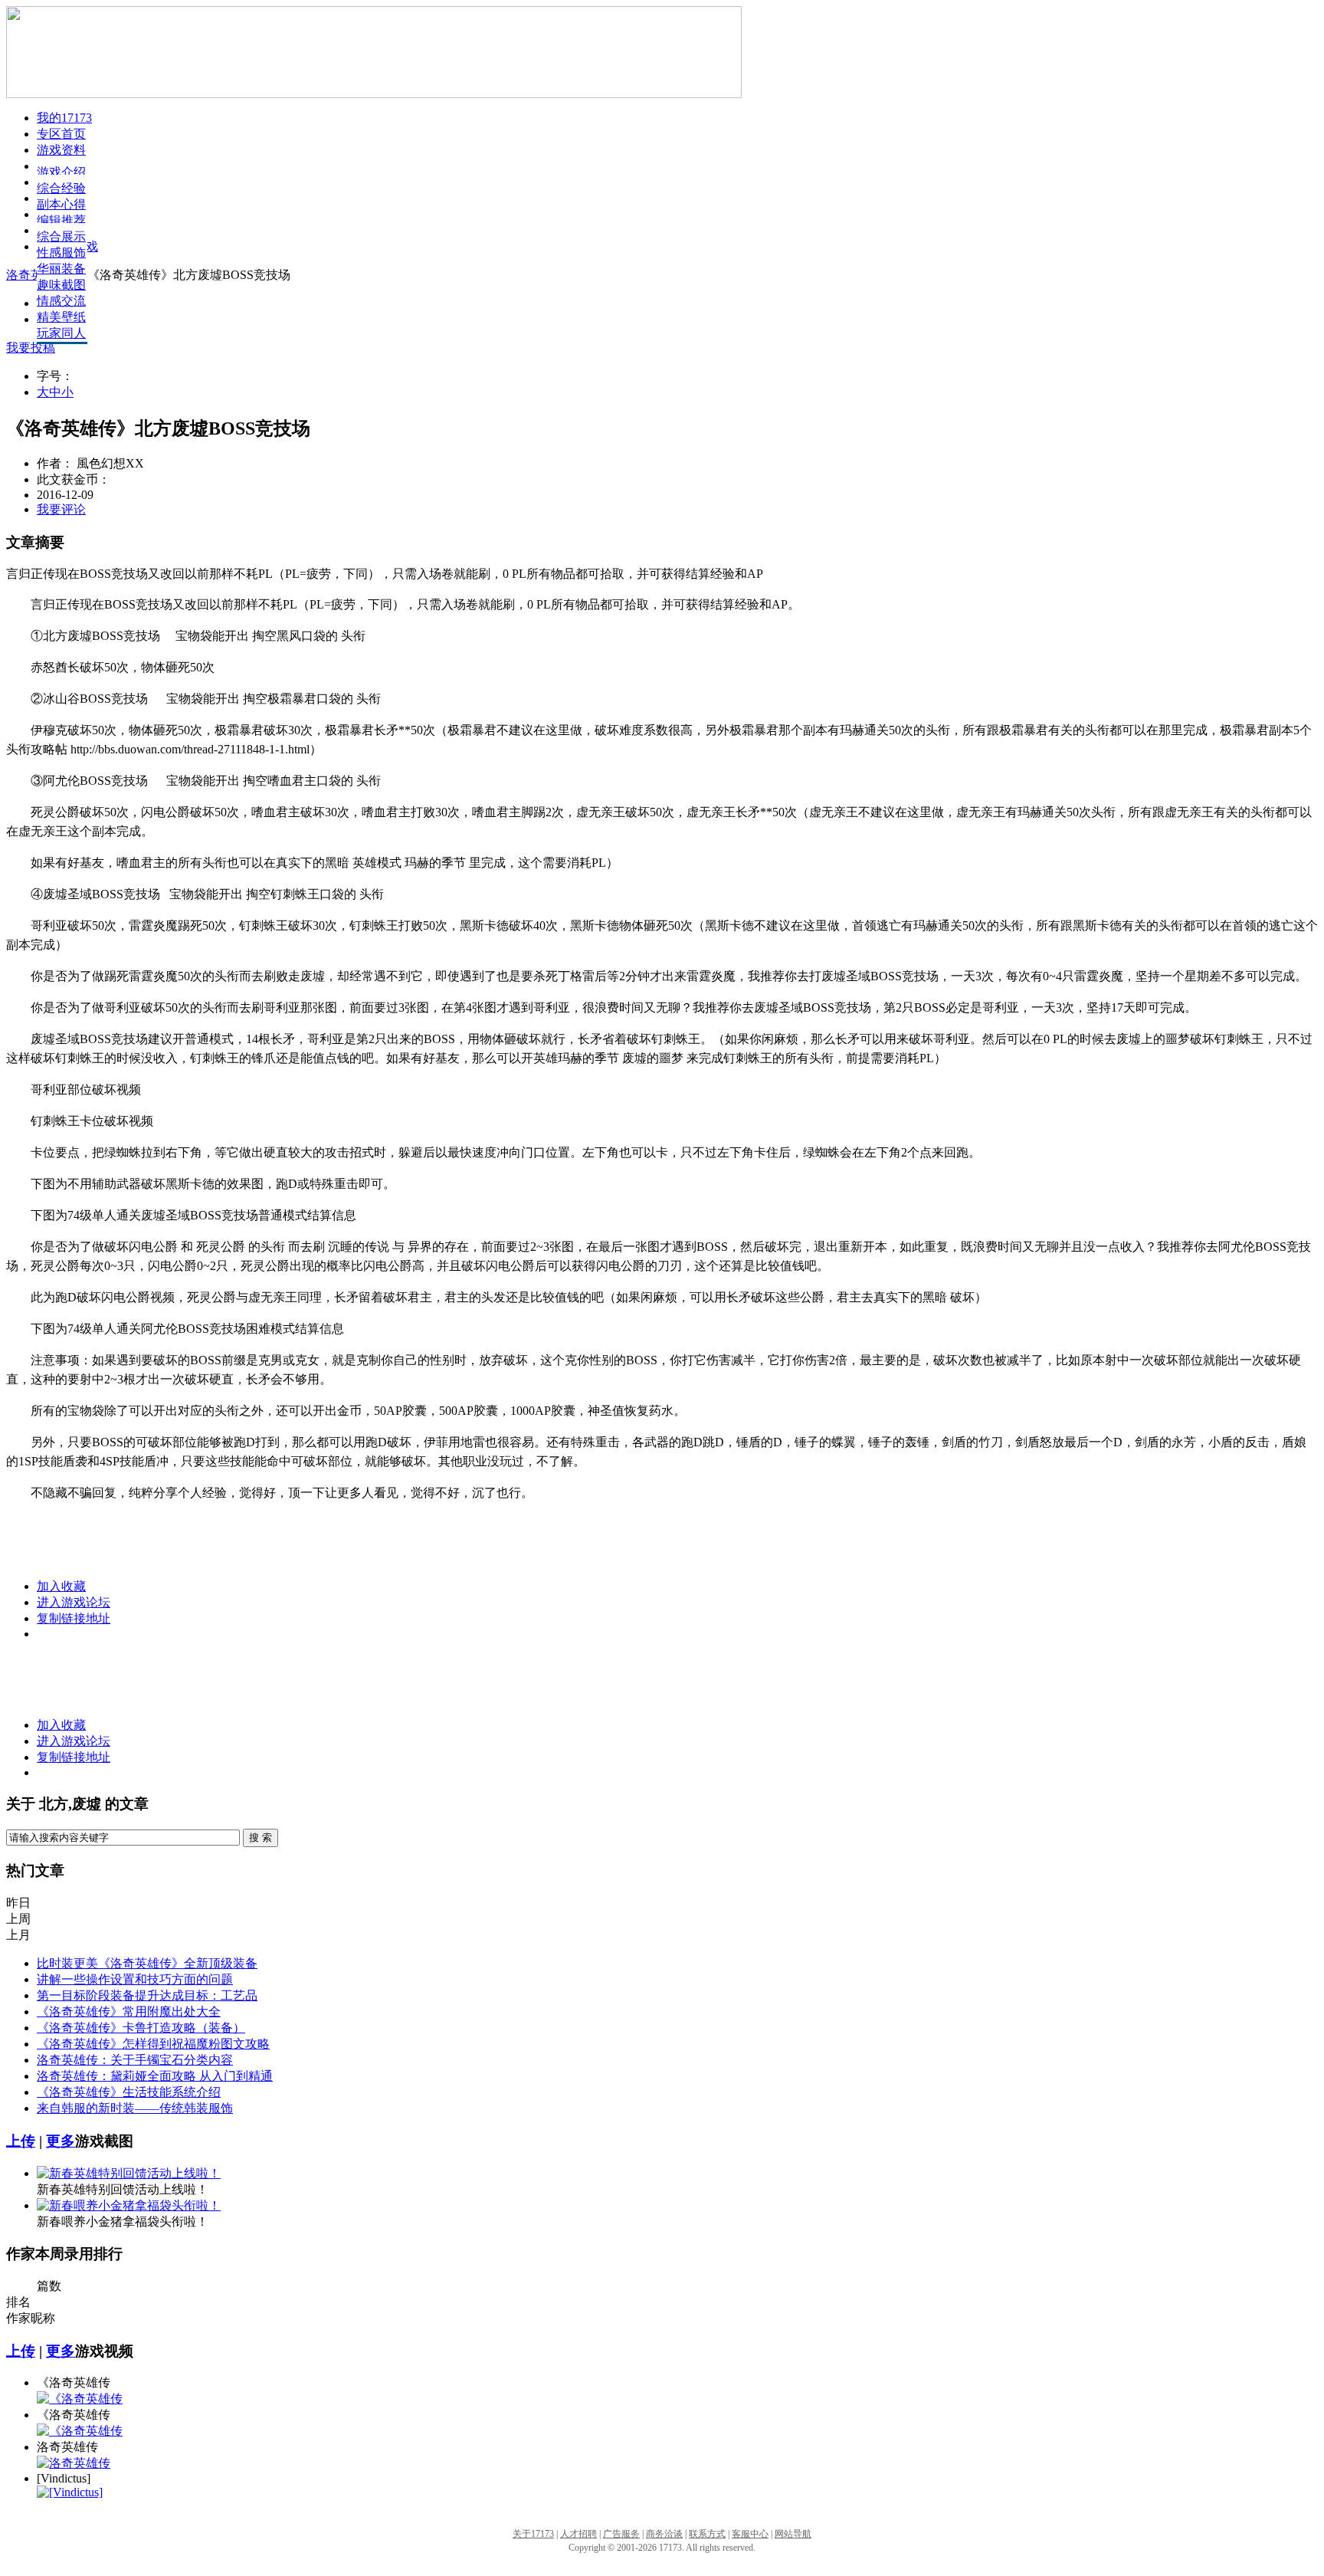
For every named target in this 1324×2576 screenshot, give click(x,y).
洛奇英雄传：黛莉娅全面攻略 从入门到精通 (155, 2076)
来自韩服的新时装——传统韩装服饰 (135, 2108)
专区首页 (61, 134)
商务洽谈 (664, 2534)
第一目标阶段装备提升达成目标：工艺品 (147, 1995)
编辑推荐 (61, 220)
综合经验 (61, 188)
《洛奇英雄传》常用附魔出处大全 (129, 2012)
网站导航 (793, 2534)
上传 (21, 2141)
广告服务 (621, 2534)
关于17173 (533, 2534)
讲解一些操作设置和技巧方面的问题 (135, 1979)
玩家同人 (61, 333)
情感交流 (61, 301)
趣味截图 (61, 285)
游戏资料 (61, 150)
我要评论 (61, 509)
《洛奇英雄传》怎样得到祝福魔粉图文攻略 (153, 2044)
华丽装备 (61, 269)
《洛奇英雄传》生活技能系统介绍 (129, 2092)
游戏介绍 (61, 172)
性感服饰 (61, 253)
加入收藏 (61, 1586)
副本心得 (61, 204)
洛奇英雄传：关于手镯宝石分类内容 (135, 2060)
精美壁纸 (61, 317)
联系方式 (707, 2534)
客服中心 (750, 2534)
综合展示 (61, 236)
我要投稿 (31, 348)
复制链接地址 (74, 1618)
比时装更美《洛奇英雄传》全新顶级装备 (147, 1963)
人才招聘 (578, 2534)
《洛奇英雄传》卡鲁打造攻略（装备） (141, 2028)
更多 (61, 2141)
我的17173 (64, 118)
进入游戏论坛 (74, 1602)
